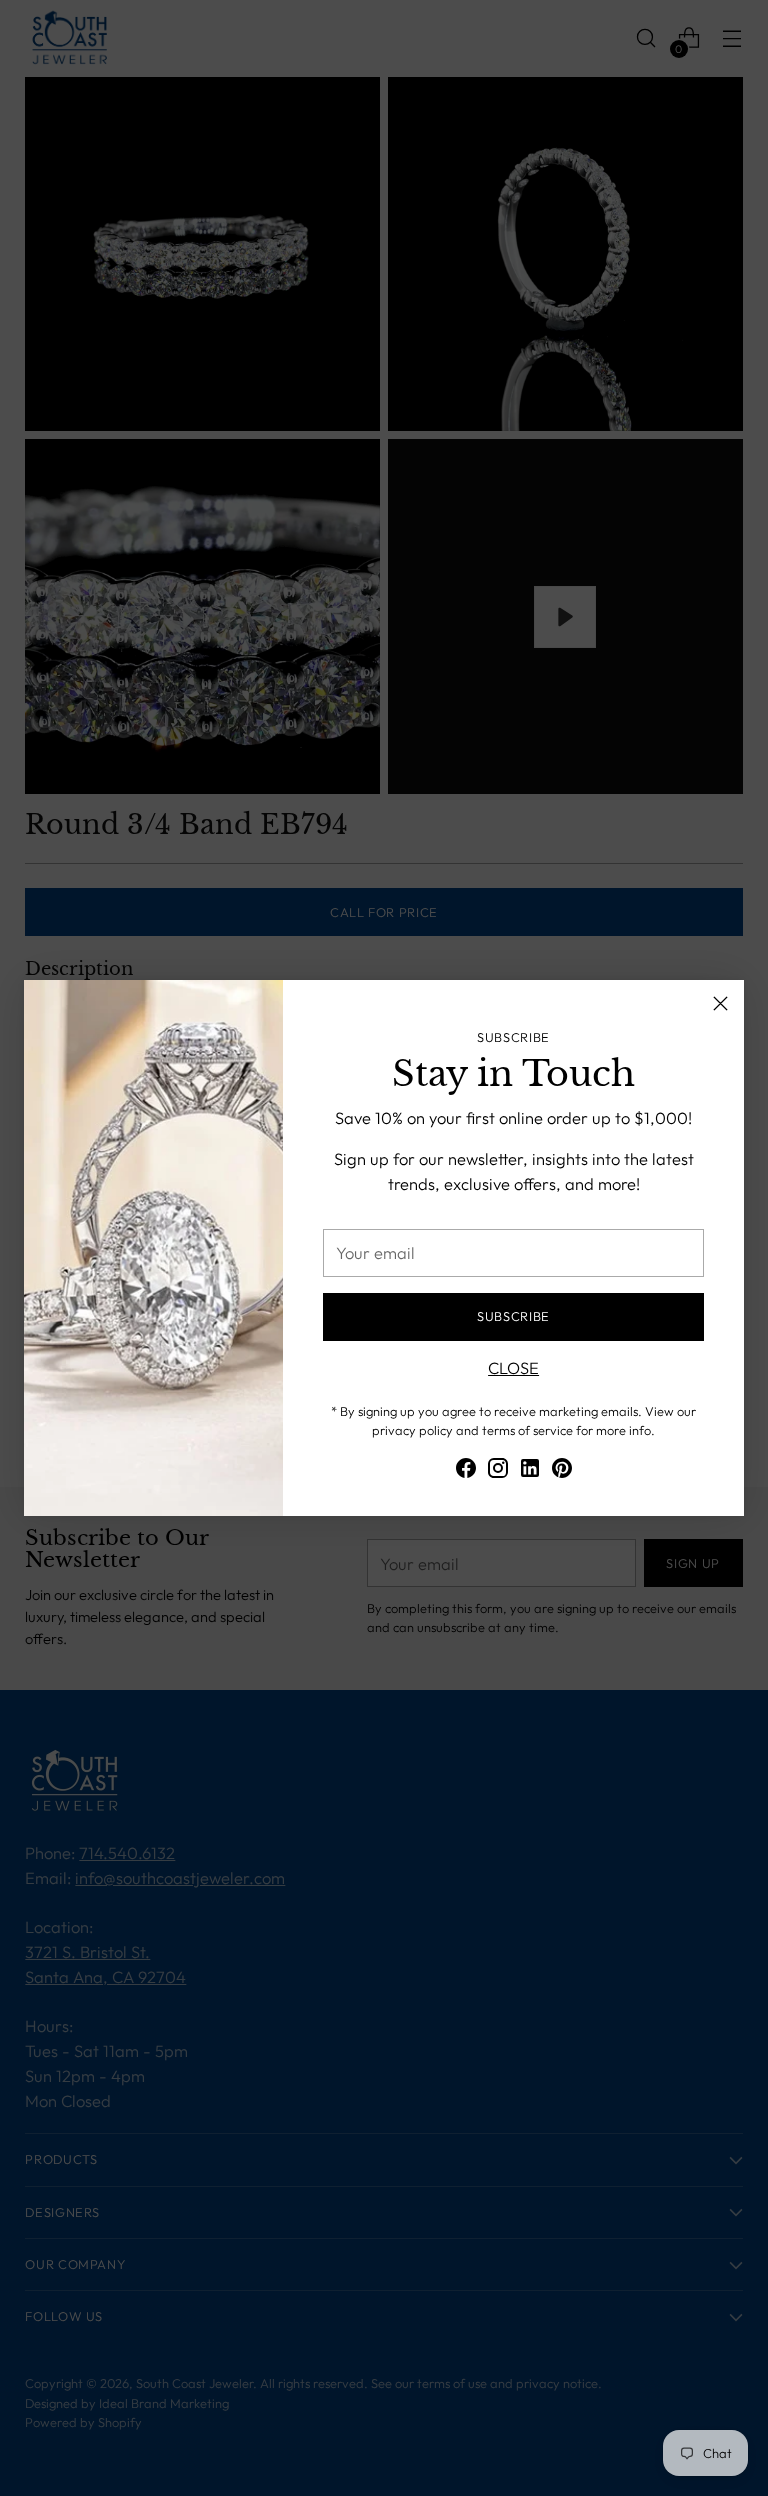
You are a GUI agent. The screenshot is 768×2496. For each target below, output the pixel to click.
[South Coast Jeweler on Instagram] (498, 1471)
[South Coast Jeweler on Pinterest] (562, 1471)
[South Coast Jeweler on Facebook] (466, 1471)
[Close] (720, 1003)
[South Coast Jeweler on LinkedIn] (530, 1471)
